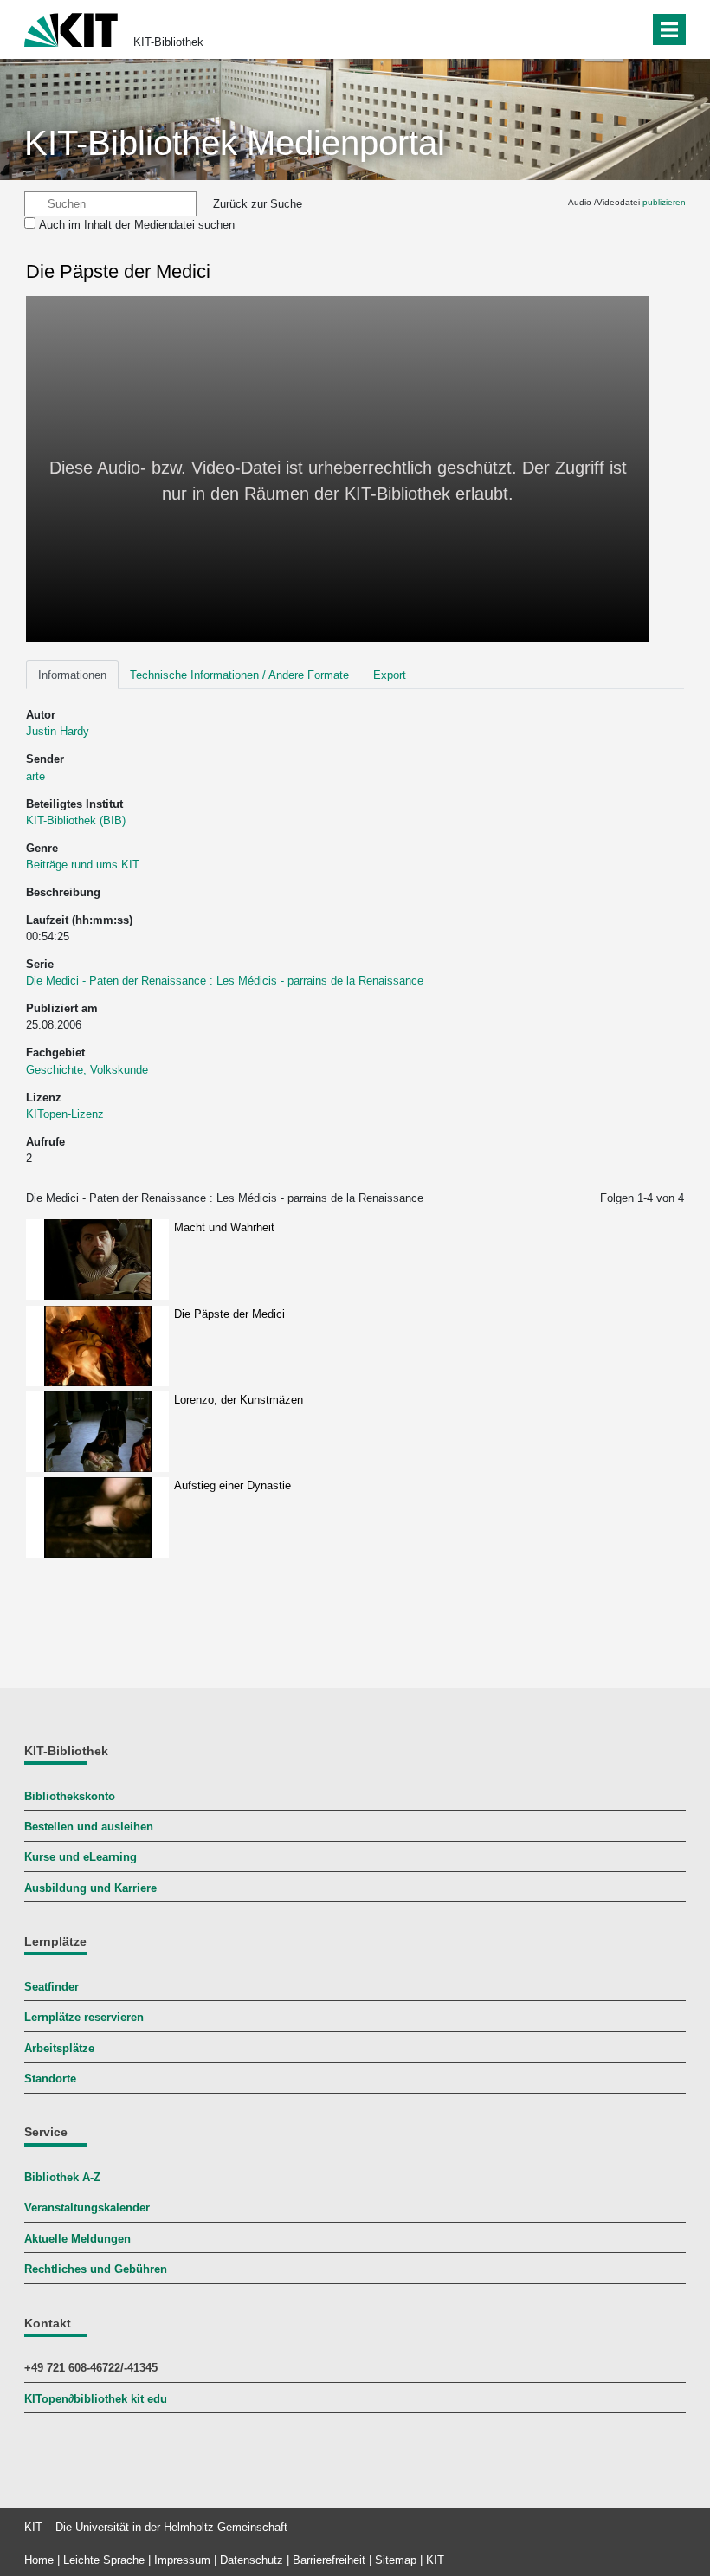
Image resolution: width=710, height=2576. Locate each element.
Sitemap (396, 2560)
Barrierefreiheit (329, 2560)
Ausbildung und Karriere (90, 1888)
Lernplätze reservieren (84, 2017)
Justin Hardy (58, 731)
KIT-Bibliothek (168, 42)
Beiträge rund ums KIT (83, 865)
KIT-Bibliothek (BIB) (76, 820)
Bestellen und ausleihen (89, 1827)
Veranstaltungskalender (87, 2208)
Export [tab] (390, 675)
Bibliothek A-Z (62, 2177)
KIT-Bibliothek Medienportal (235, 143)
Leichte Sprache (104, 2560)
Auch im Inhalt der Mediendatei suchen (137, 225)
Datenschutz (252, 2560)
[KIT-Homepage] (71, 28)
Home (39, 2560)
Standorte (50, 2079)
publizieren (664, 202)
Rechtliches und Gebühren (96, 2269)
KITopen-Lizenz (65, 1114)
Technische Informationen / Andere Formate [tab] (239, 675)
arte (35, 776)
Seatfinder (52, 1987)
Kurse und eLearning (81, 1857)
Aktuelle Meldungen (77, 2239)
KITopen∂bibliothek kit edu (96, 2399)
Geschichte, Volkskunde (87, 1070)
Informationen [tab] (72, 675)
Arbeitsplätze (59, 2048)
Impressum (182, 2560)
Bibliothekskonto (70, 1796)
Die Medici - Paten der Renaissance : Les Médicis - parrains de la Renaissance (225, 981)
